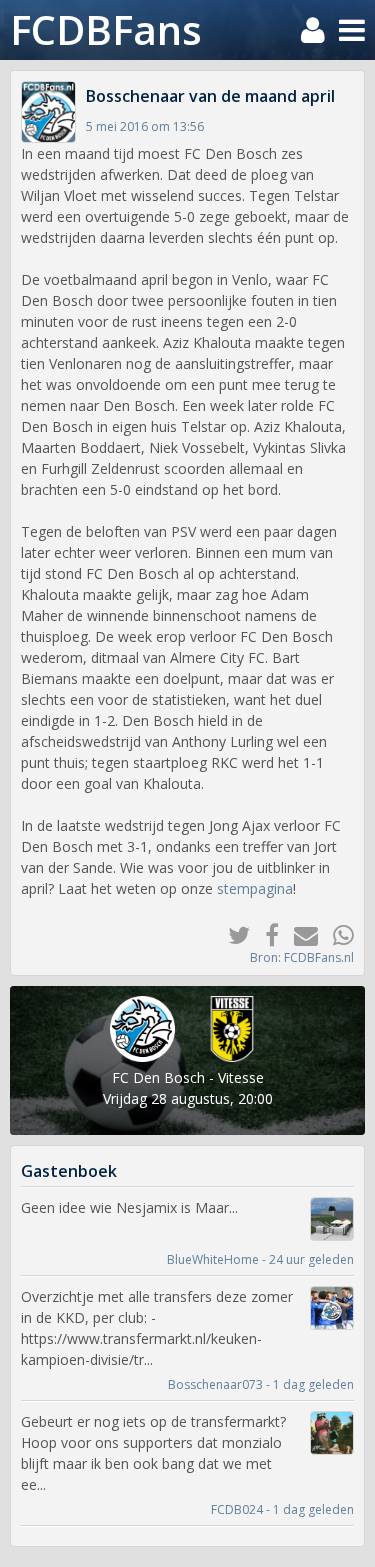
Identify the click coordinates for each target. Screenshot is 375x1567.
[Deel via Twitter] (231, 934)
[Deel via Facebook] (264, 934)
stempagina (255, 888)
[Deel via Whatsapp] (336, 934)
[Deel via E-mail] (298, 934)
